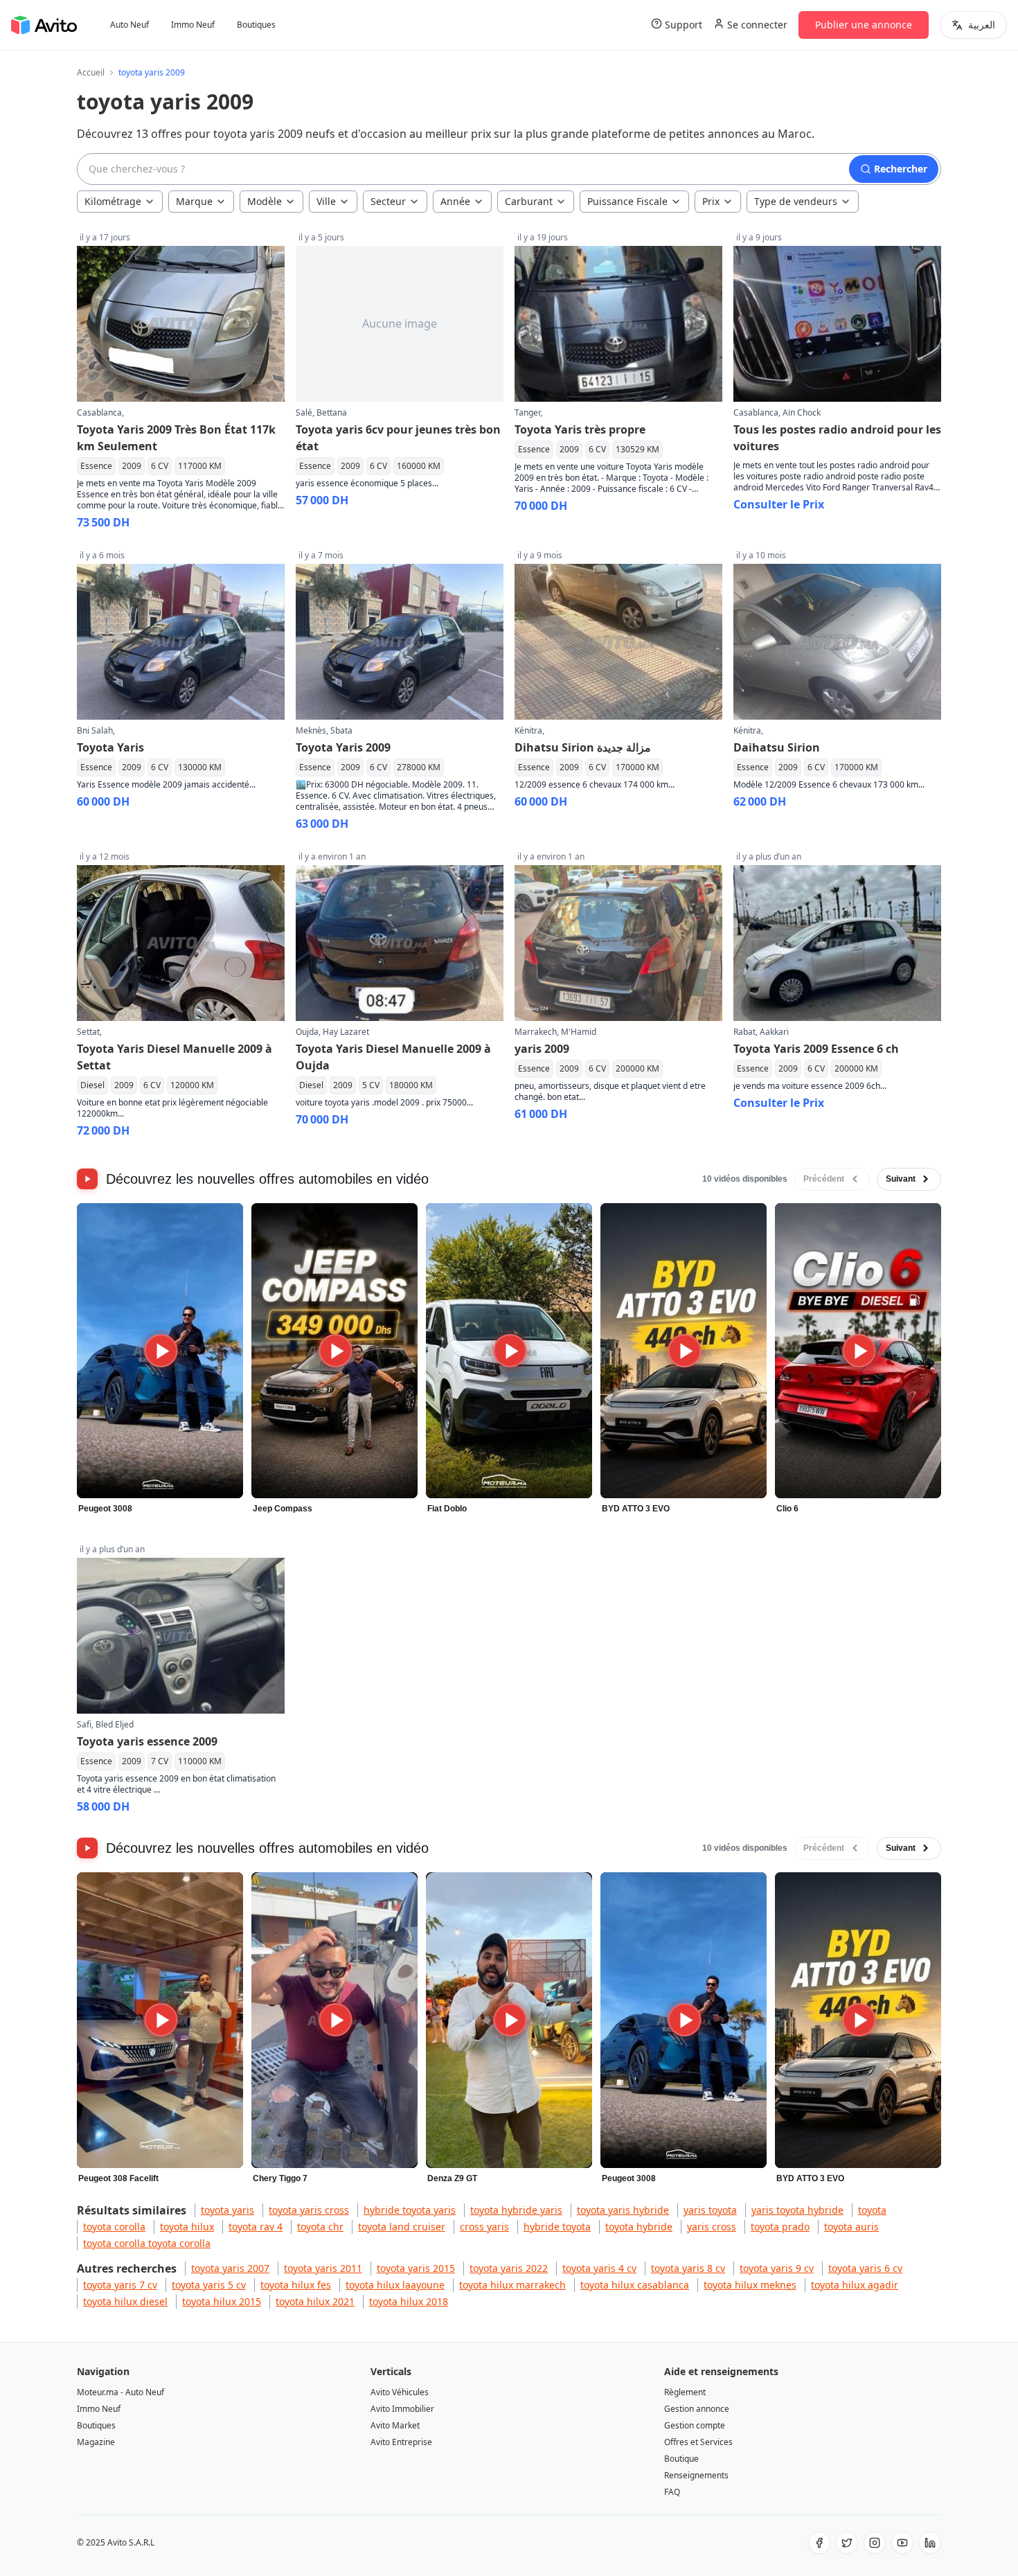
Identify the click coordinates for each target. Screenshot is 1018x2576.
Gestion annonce (697, 2409)
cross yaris (484, 2227)
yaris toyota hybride (797, 2210)
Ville (326, 201)
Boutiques (256, 25)
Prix (711, 201)
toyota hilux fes (296, 2285)
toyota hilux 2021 (315, 2301)
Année (455, 201)
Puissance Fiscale (627, 201)
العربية (982, 25)
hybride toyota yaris (410, 2210)
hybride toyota (557, 2227)
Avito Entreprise (401, 2442)
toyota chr (320, 2227)
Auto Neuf (130, 25)
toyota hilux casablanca (635, 2285)
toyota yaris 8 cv (688, 2268)
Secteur (388, 201)
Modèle (265, 201)
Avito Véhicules (400, 2392)
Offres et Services (698, 2442)
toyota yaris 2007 (230, 2268)
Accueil (91, 73)
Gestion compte (695, 2425)
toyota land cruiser (402, 2227)
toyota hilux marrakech (512, 2285)
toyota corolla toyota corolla (147, 2243)
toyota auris (851, 2227)
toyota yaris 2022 (509, 2268)
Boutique (681, 2459)
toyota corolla (114, 2227)
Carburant (529, 201)
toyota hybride (639, 2227)
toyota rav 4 (256, 2227)
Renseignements (696, 2475)
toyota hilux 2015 (222, 2301)
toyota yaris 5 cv (209, 2285)
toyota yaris (227, 2210)
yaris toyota (710, 2210)
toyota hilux (187, 2227)
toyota (872, 2210)
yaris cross (712, 2227)
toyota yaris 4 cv (599, 2268)
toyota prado (780, 2227)
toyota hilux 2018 (409, 2301)
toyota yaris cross (309, 2210)
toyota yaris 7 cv (120, 2285)
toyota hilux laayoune (395, 2285)
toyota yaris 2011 (323, 2268)
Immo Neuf (193, 25)
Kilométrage (113, 201)
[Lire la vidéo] (160, 1351)
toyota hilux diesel (125, 2301)
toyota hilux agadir (855, 2285)
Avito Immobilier (402, 2409)
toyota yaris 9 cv (777, 2268)
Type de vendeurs (796, 201)
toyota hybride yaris (516, 2210)
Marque (194, 201)
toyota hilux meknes (750, 2285)
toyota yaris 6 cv (865, 2268)
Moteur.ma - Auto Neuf (120, 2392)
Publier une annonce (864, 25)
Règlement (685, 2392)
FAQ (672, 2492)
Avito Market (395, 2425)
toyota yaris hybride (623, 2210)
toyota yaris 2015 (416, 2268)
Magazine (96, 2442)
